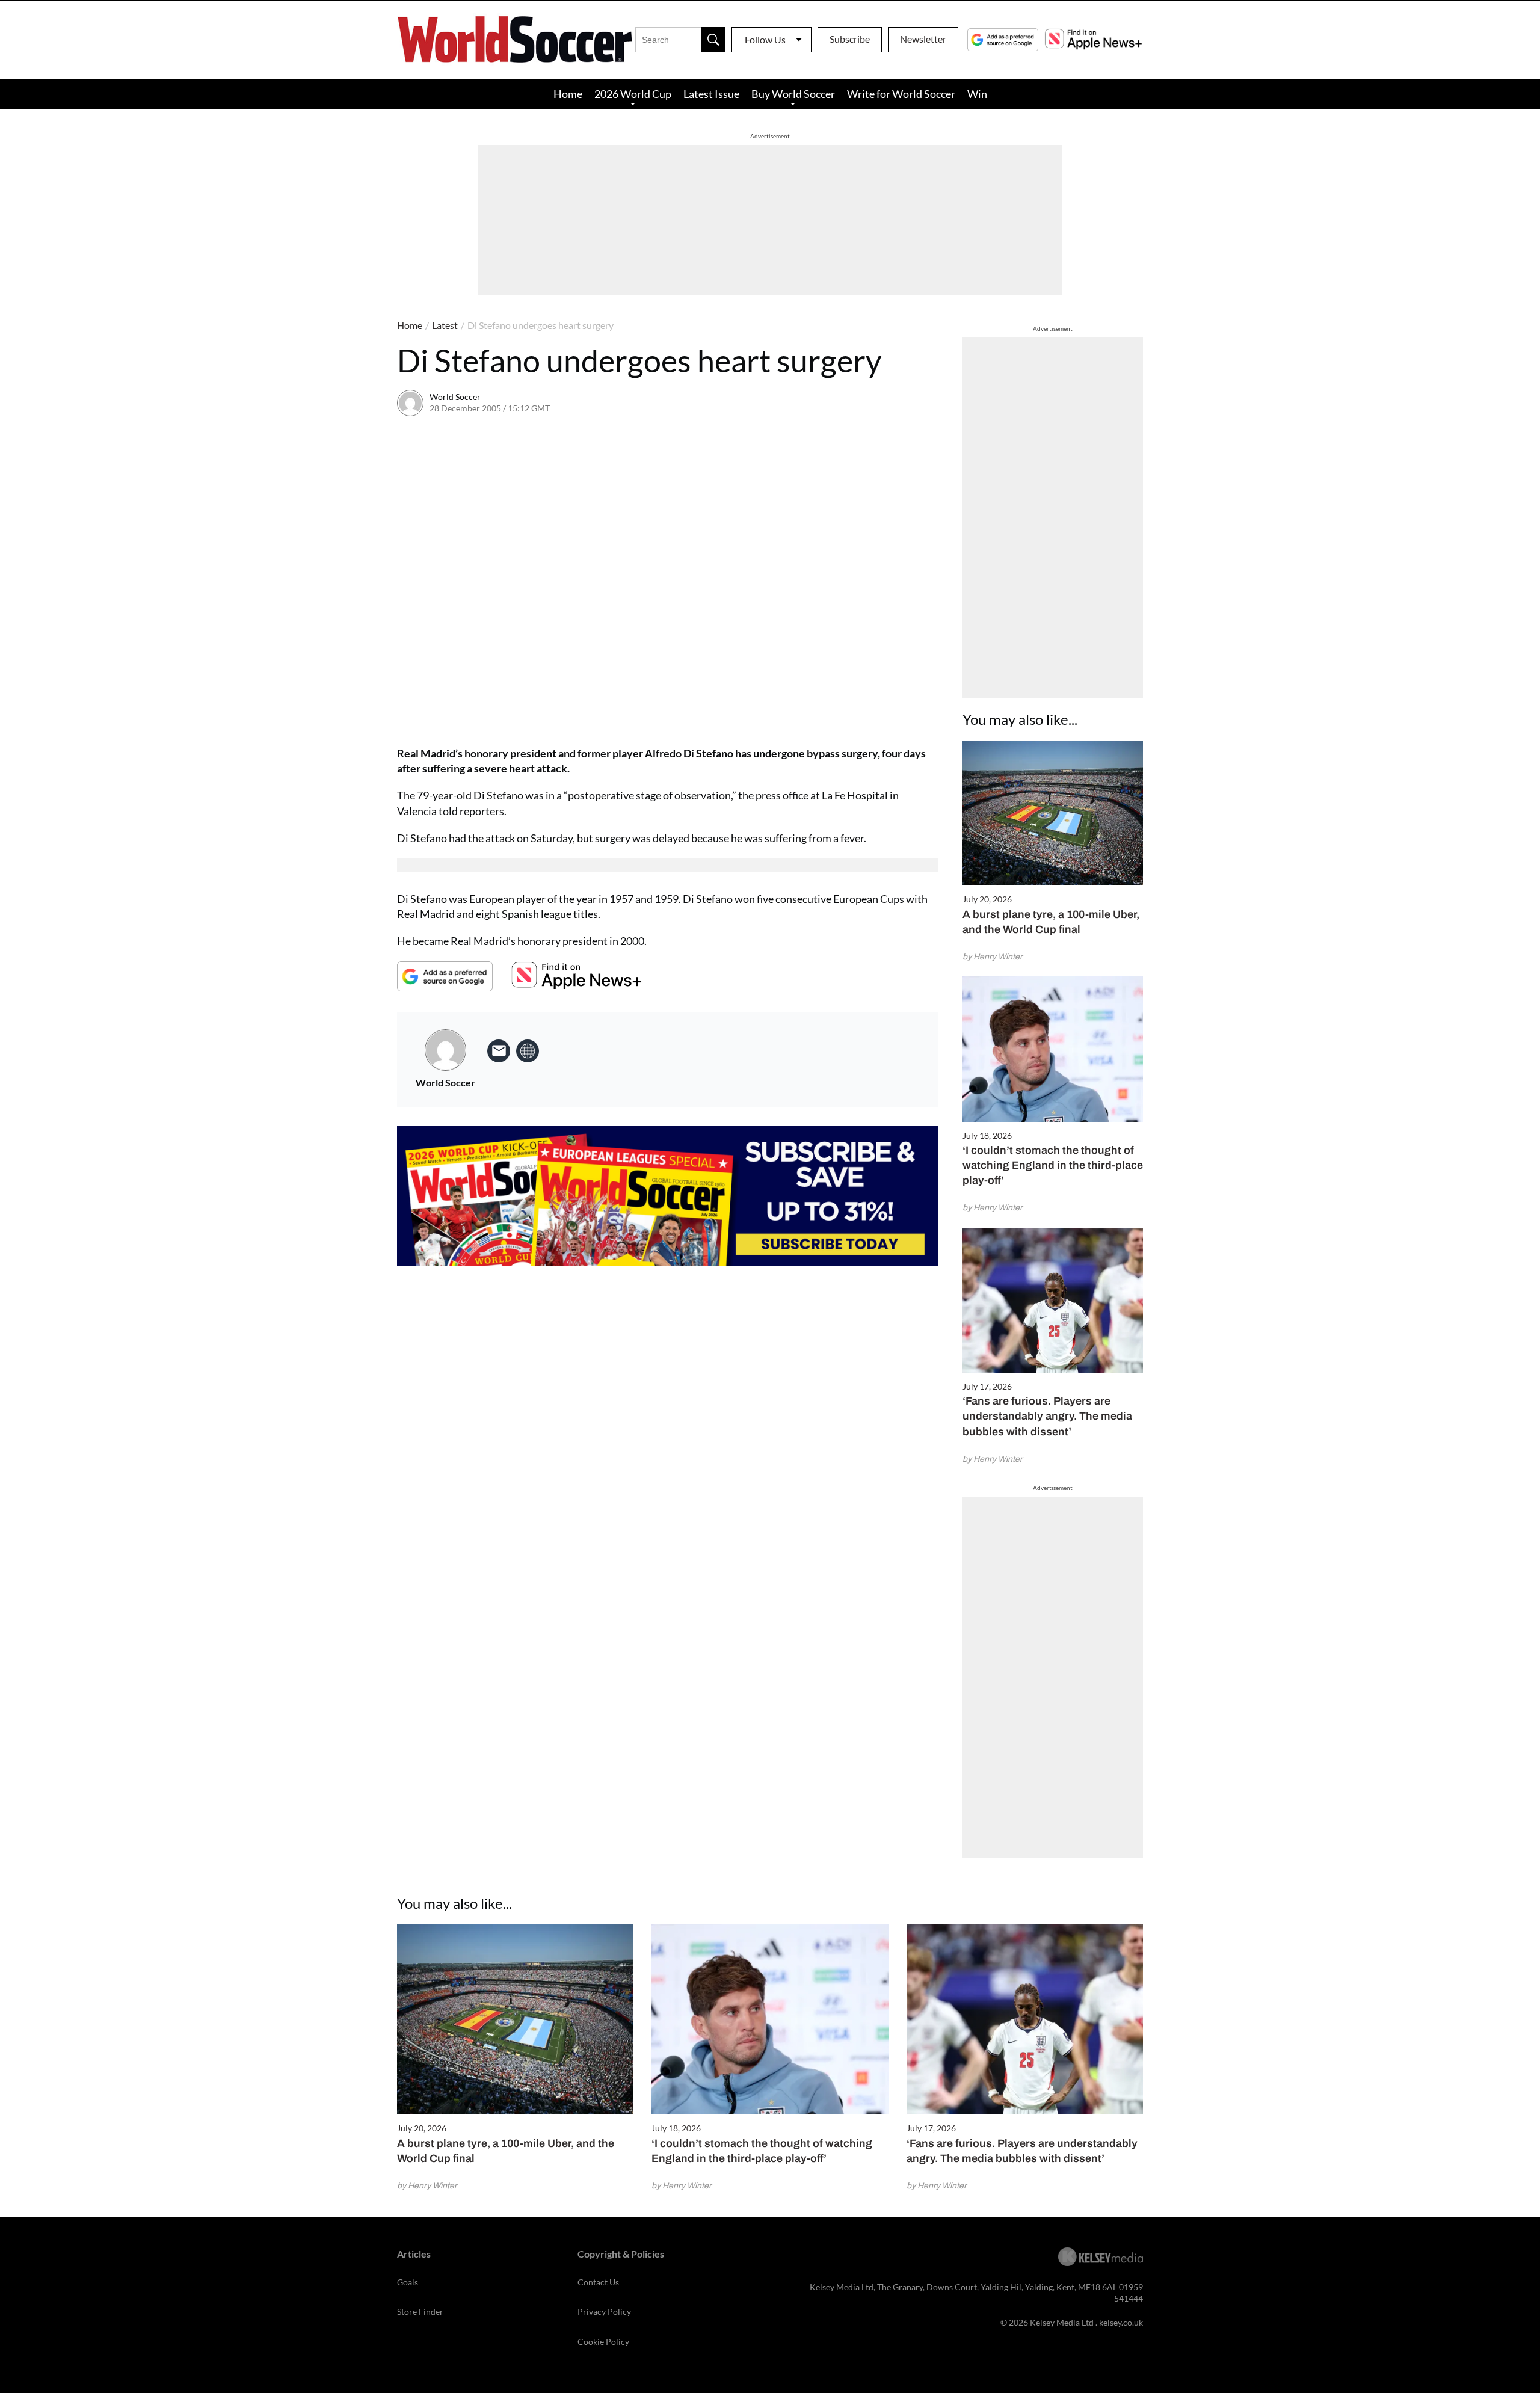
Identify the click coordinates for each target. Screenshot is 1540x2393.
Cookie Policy (603, 2342)
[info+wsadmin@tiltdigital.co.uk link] (499, 1051)
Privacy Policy (604, 2311)
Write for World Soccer (901, 94)
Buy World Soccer (793, 94)
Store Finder (420, 2311)
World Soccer (455, 397)
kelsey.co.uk (1121, 2322)
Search (713, 40)
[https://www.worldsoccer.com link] (528, 1051)
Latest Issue (711, 94)
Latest (445, 325)
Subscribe (850, 39)
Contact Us (598, 2282)
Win (977, 94)
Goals (408, 2282)
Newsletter (923, 39)
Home (568, 94)
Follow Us (765, 39)
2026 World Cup (633, 94)
